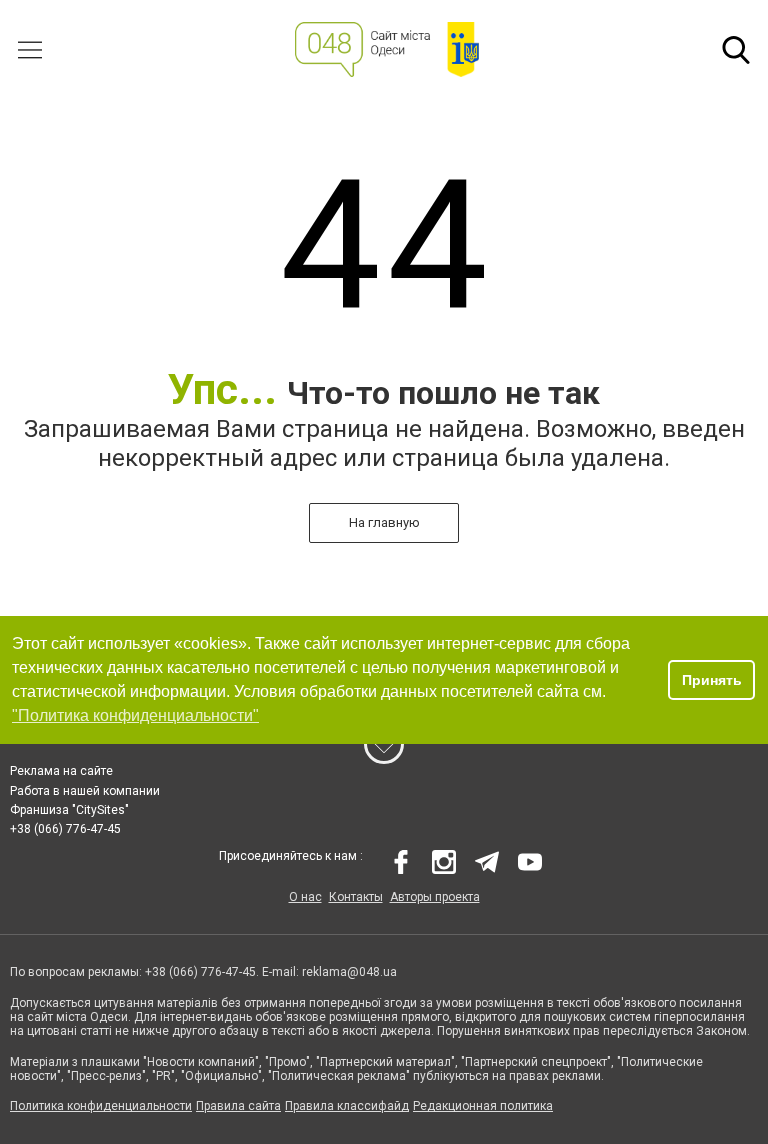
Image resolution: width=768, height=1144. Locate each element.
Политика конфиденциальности (101, 1106)
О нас (305, 897)
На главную (384, 522)
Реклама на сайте (61, 771)
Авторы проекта (435, 897)
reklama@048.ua (349, 972)
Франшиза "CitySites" (69, 810)
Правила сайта (238, 1106)
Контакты (356, 897)
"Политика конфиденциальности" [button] (135, 715)
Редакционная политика (483, 1106)
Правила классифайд (347, 1106)
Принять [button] (712, 680)
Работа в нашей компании (85, 791)
